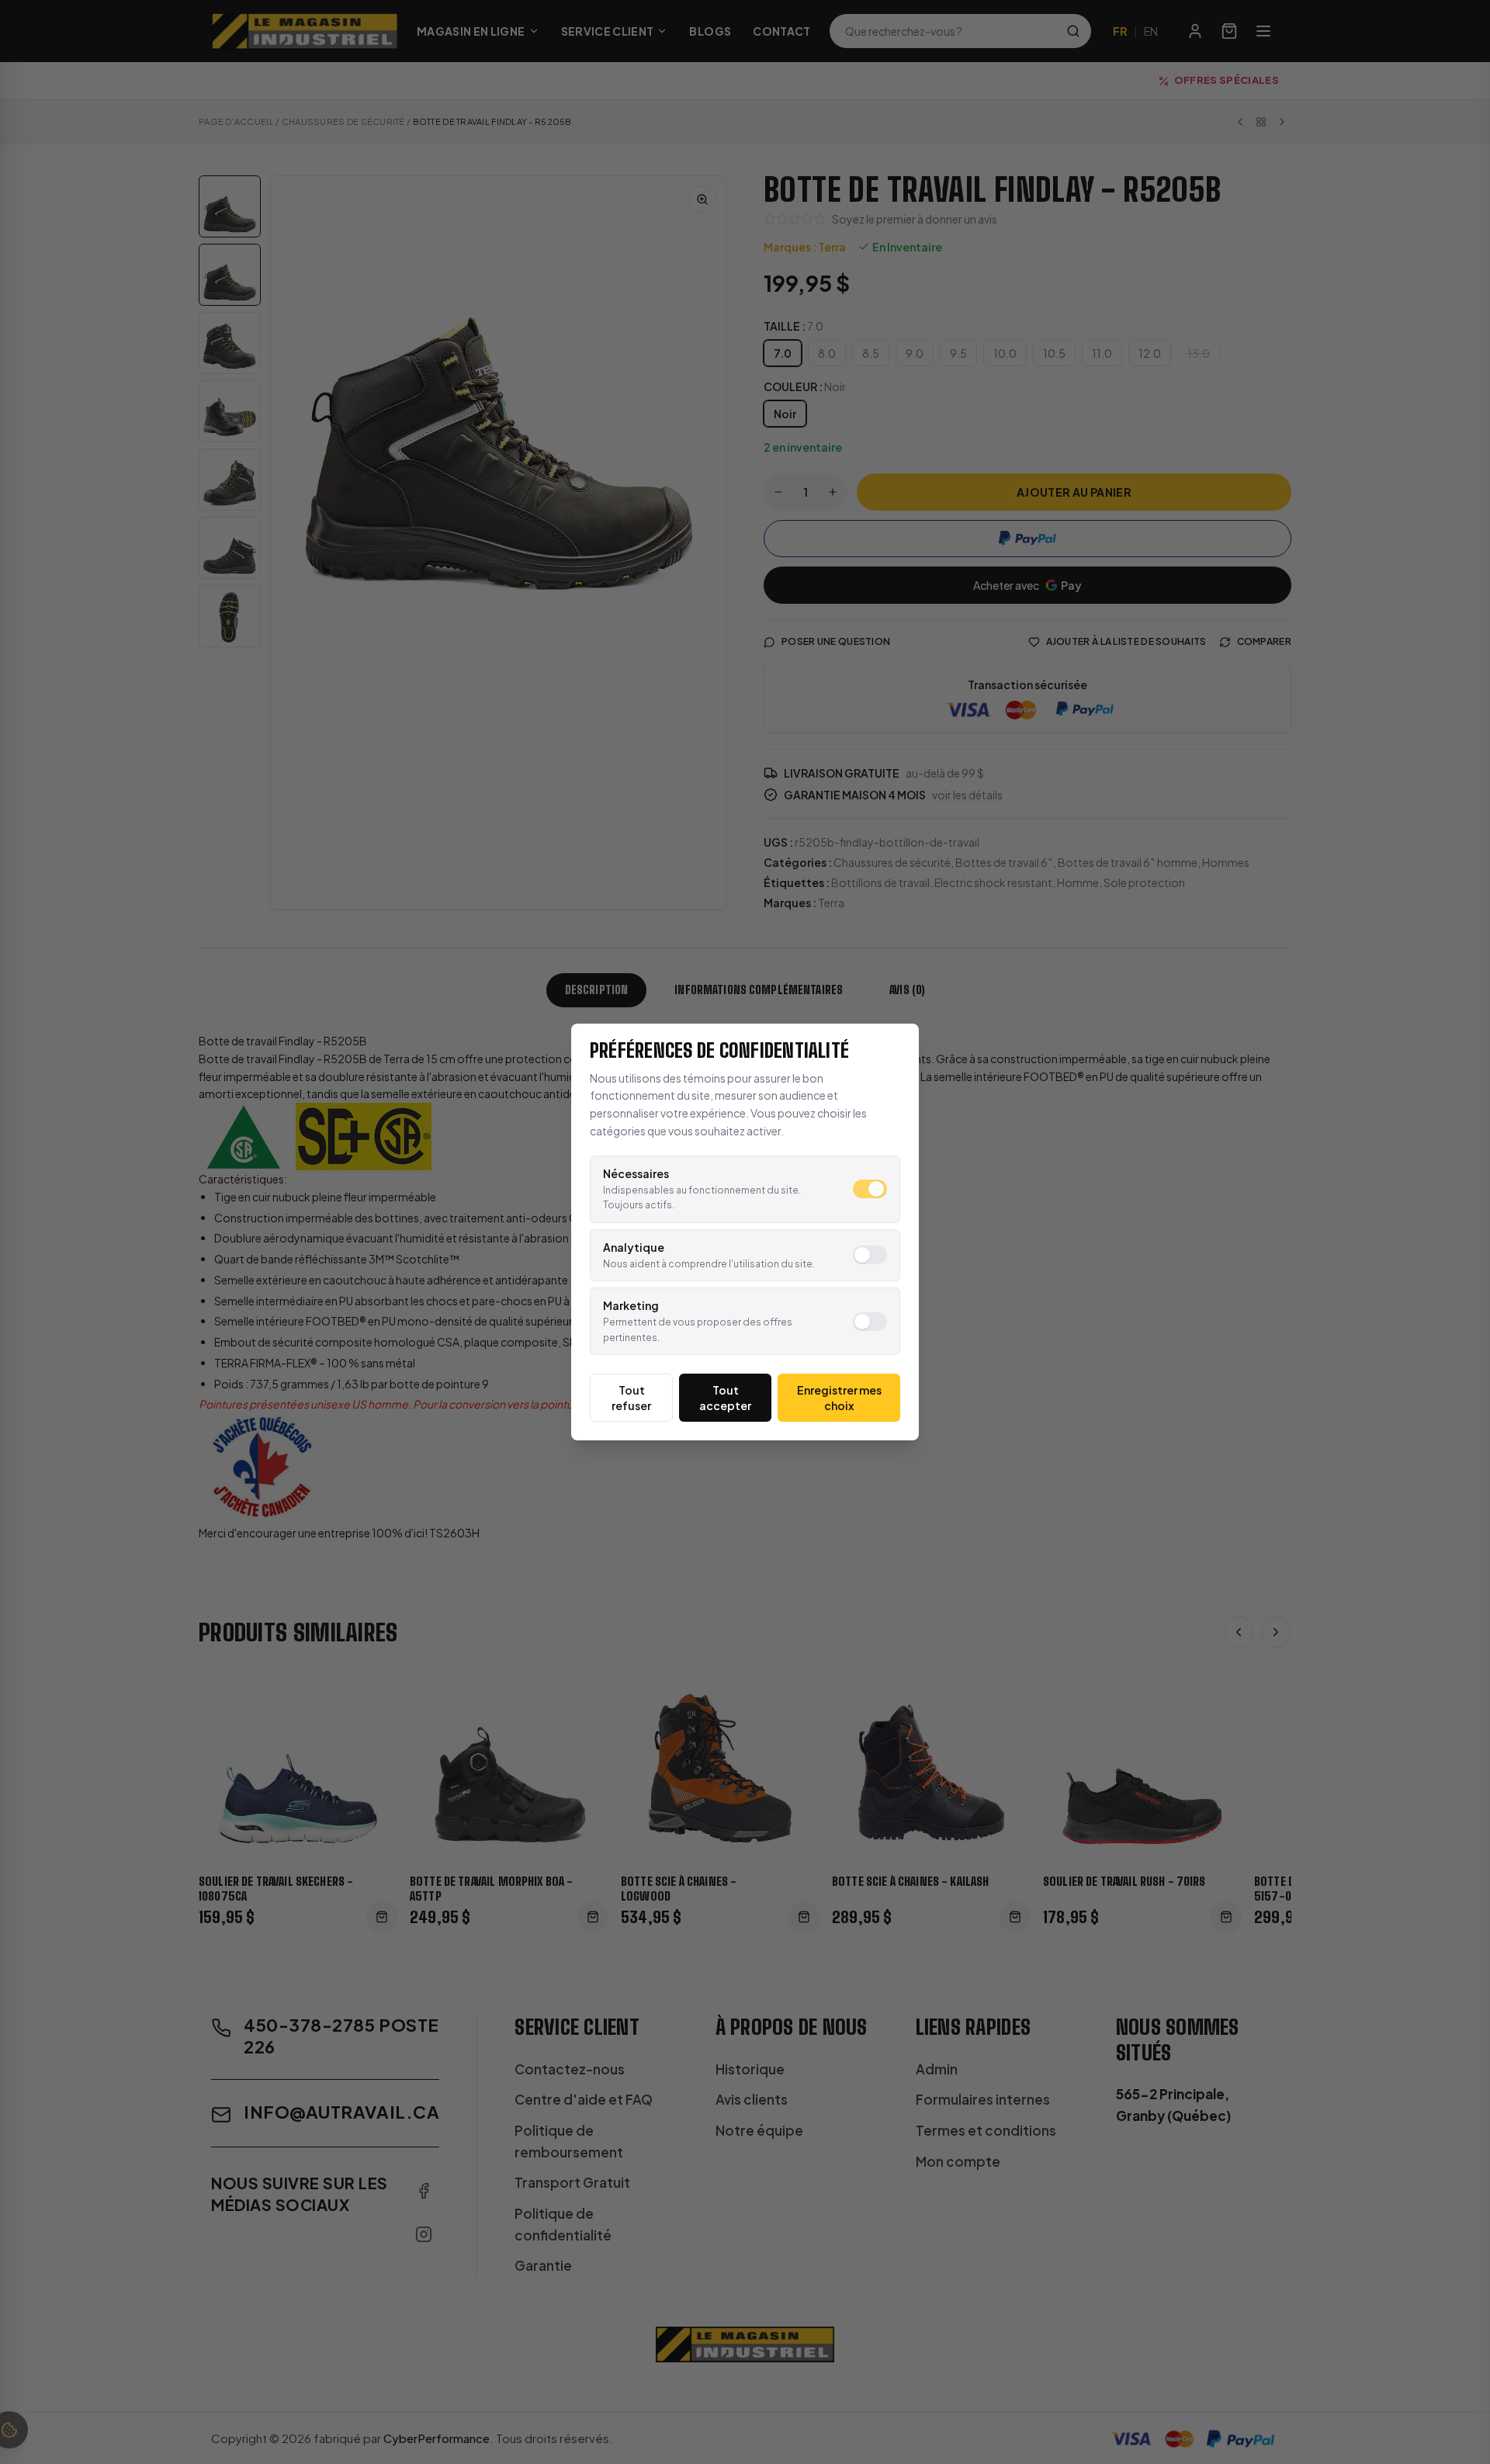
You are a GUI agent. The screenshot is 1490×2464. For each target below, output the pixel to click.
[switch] (870, 1189)
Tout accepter (725, 1398)
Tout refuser (631, 1398)
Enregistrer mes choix (839, 1398)
